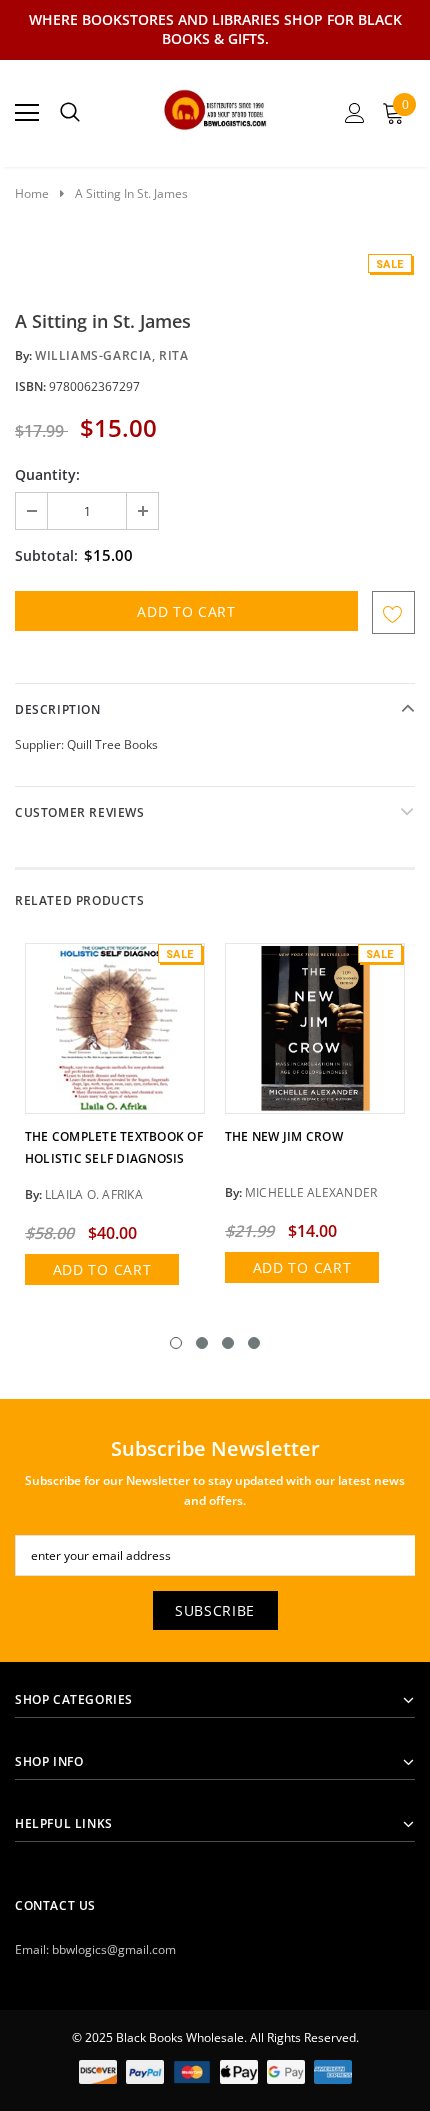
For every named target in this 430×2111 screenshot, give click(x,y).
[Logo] (215, 107)
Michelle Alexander (311, 1192)
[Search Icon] (70, 113)
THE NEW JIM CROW (284, 1136)
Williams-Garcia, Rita (112, 355)
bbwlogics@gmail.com (114, 1949)
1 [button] (176, 1343)
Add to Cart (102, 1269)
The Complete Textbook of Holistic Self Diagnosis (114, 1147)
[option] (115, 1120)
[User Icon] (355, 113)
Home (32, 193)
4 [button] (254, 1343)
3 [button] (228, 1343)
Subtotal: (46, 555)
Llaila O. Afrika (94, 1194)
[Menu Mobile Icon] (27, 113)
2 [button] (202, 1343)
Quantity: (47, 474)
